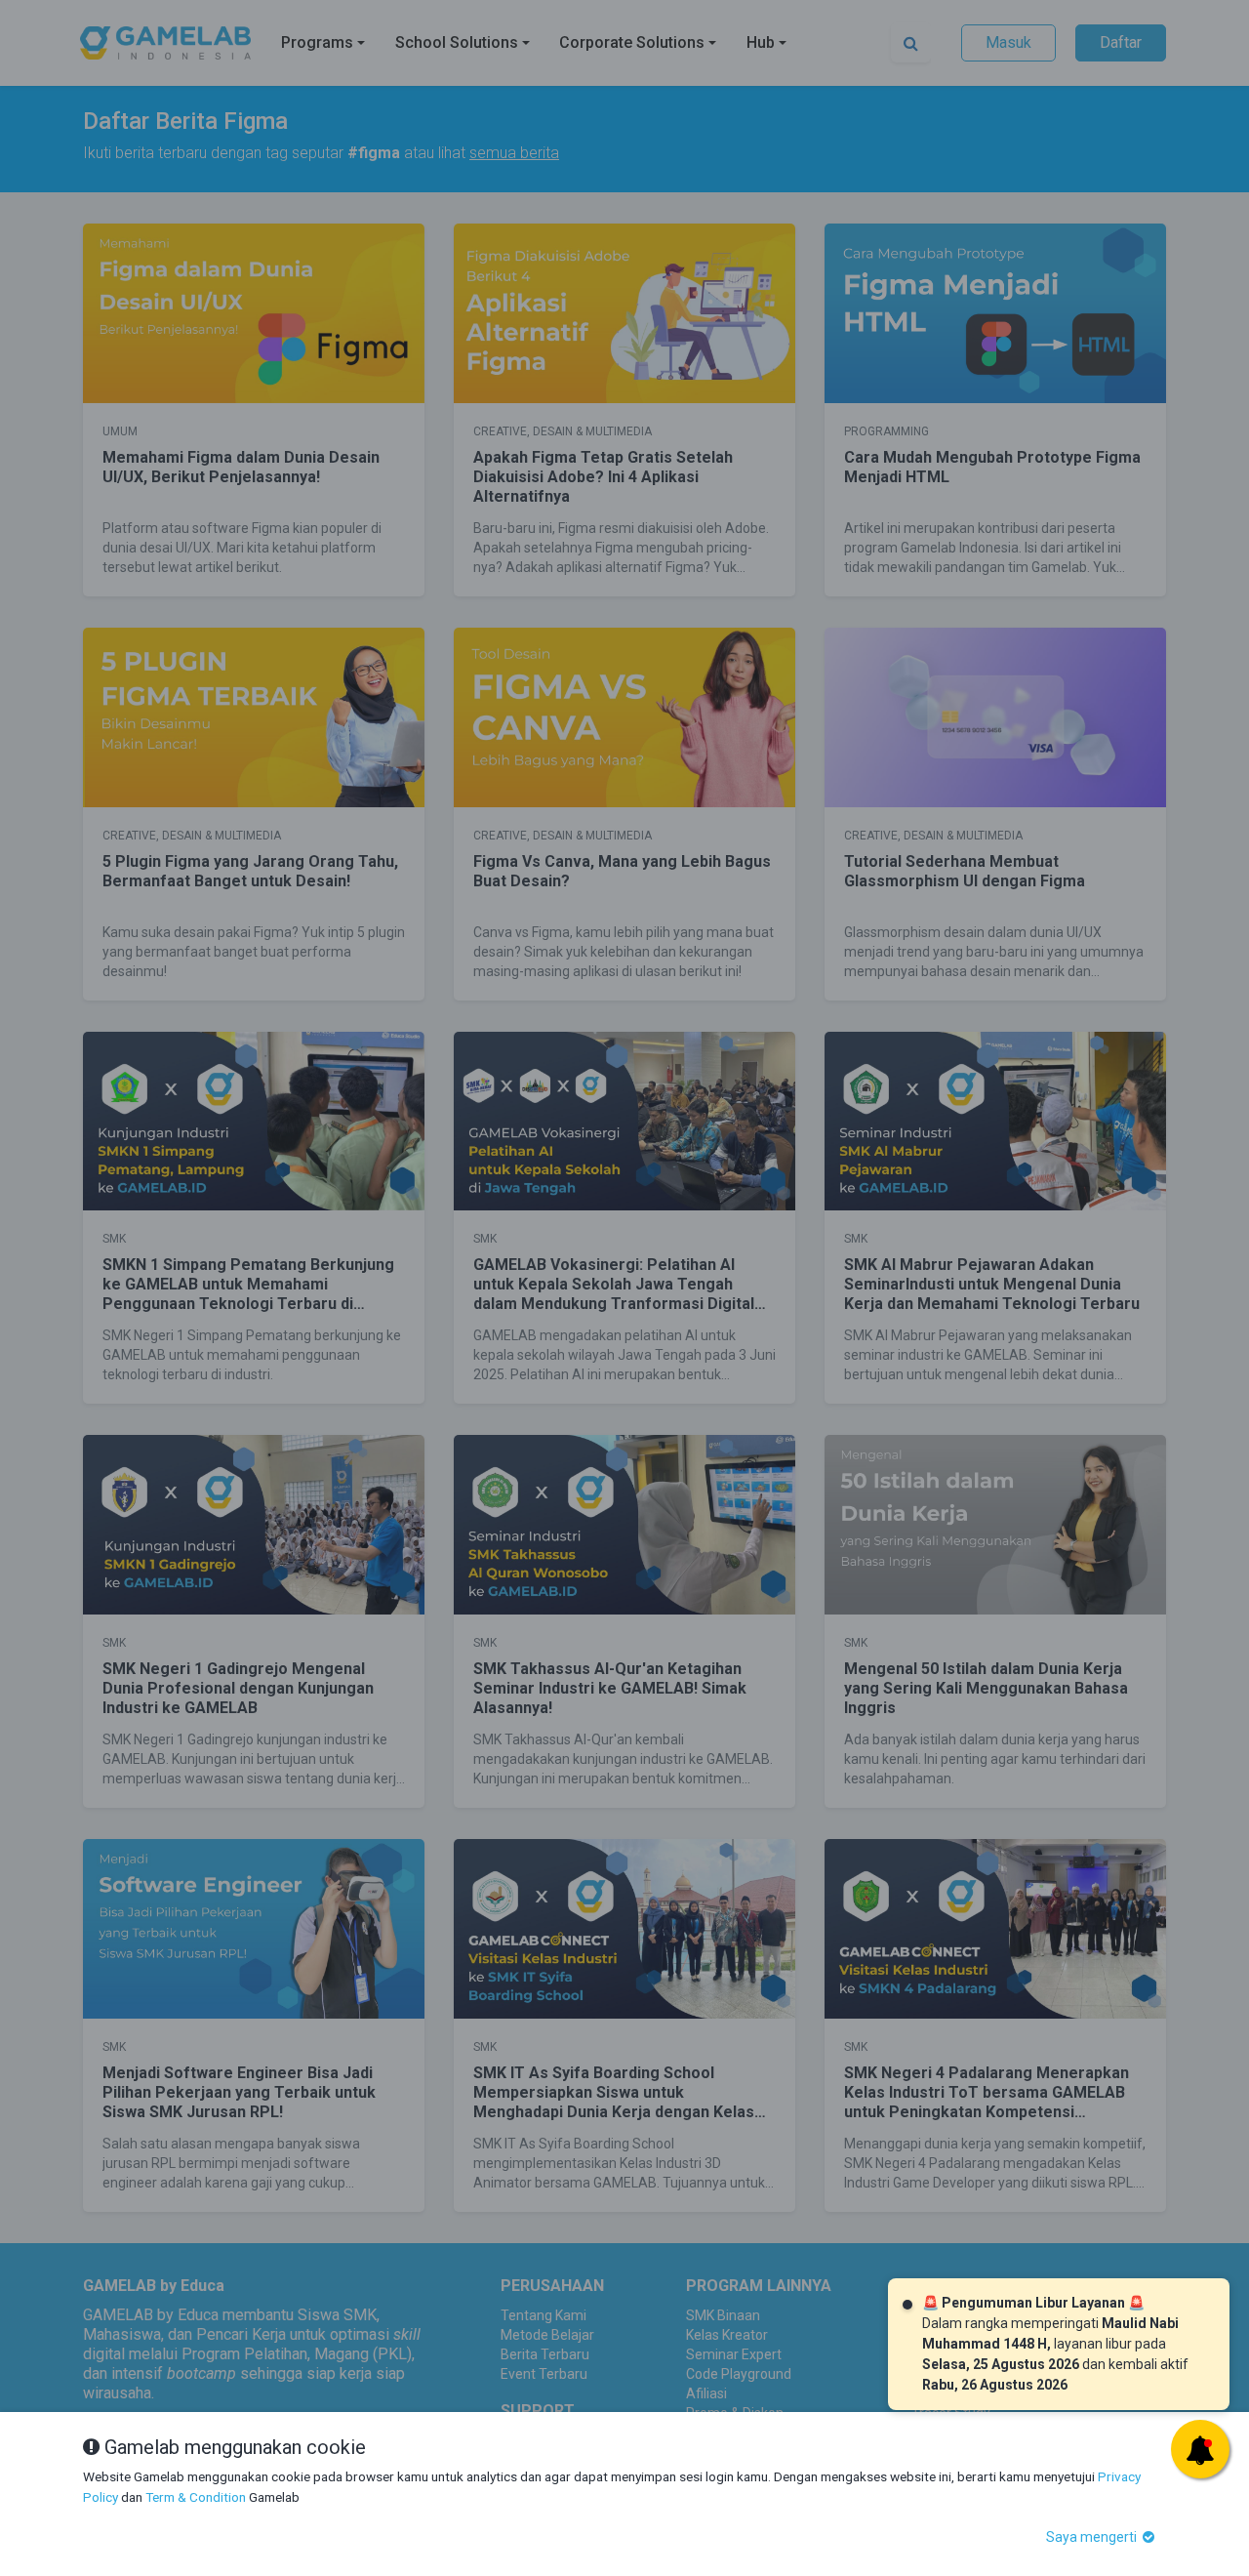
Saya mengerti (1093, 2537)
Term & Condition (196, 2497)
